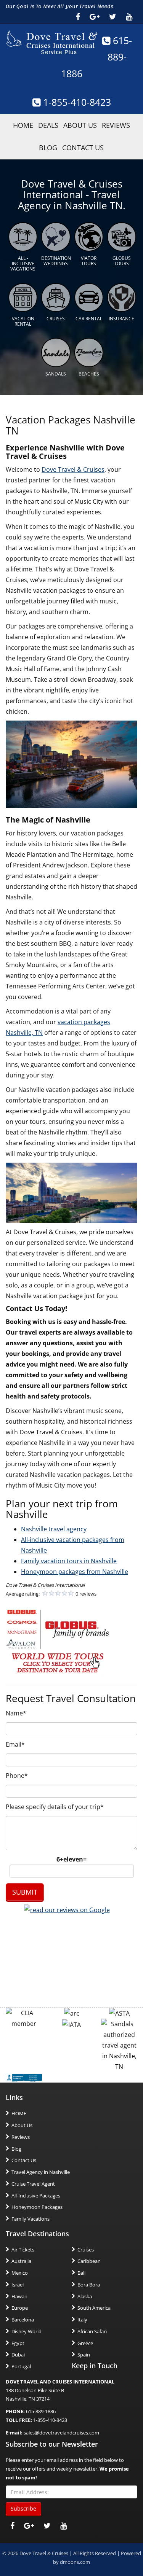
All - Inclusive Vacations (23, 264)
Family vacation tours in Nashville (69, 1561)
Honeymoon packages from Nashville (75, 1572)
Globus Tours (122, 261)
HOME (23, 125)
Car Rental (89, 319)
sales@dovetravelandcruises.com (61, 2433)
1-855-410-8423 (76, 102)
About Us (80, 125)
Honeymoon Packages (37, 2207)
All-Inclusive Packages (36, 2196)
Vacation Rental (23, 321)
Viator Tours (89, 261)
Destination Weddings (56, 261)
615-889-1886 (97, 57)
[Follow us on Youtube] (129, 17)
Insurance (121, 319)
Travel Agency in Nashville (41, 2172)
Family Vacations (31, 2219)
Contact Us (83, 148)
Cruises (56, 319)
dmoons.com (75, 2562)
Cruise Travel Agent (33, 2184)
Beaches (89, 374)
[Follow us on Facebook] (78, 17)
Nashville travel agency (54, 1529)
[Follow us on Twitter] (113, 17)
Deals (48, 125)
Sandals (56, 374)
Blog (48, 148)
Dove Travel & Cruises (73, 469)
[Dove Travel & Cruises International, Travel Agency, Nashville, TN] (24, 2077)
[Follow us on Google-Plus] (95, 17)
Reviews (116, 125)
